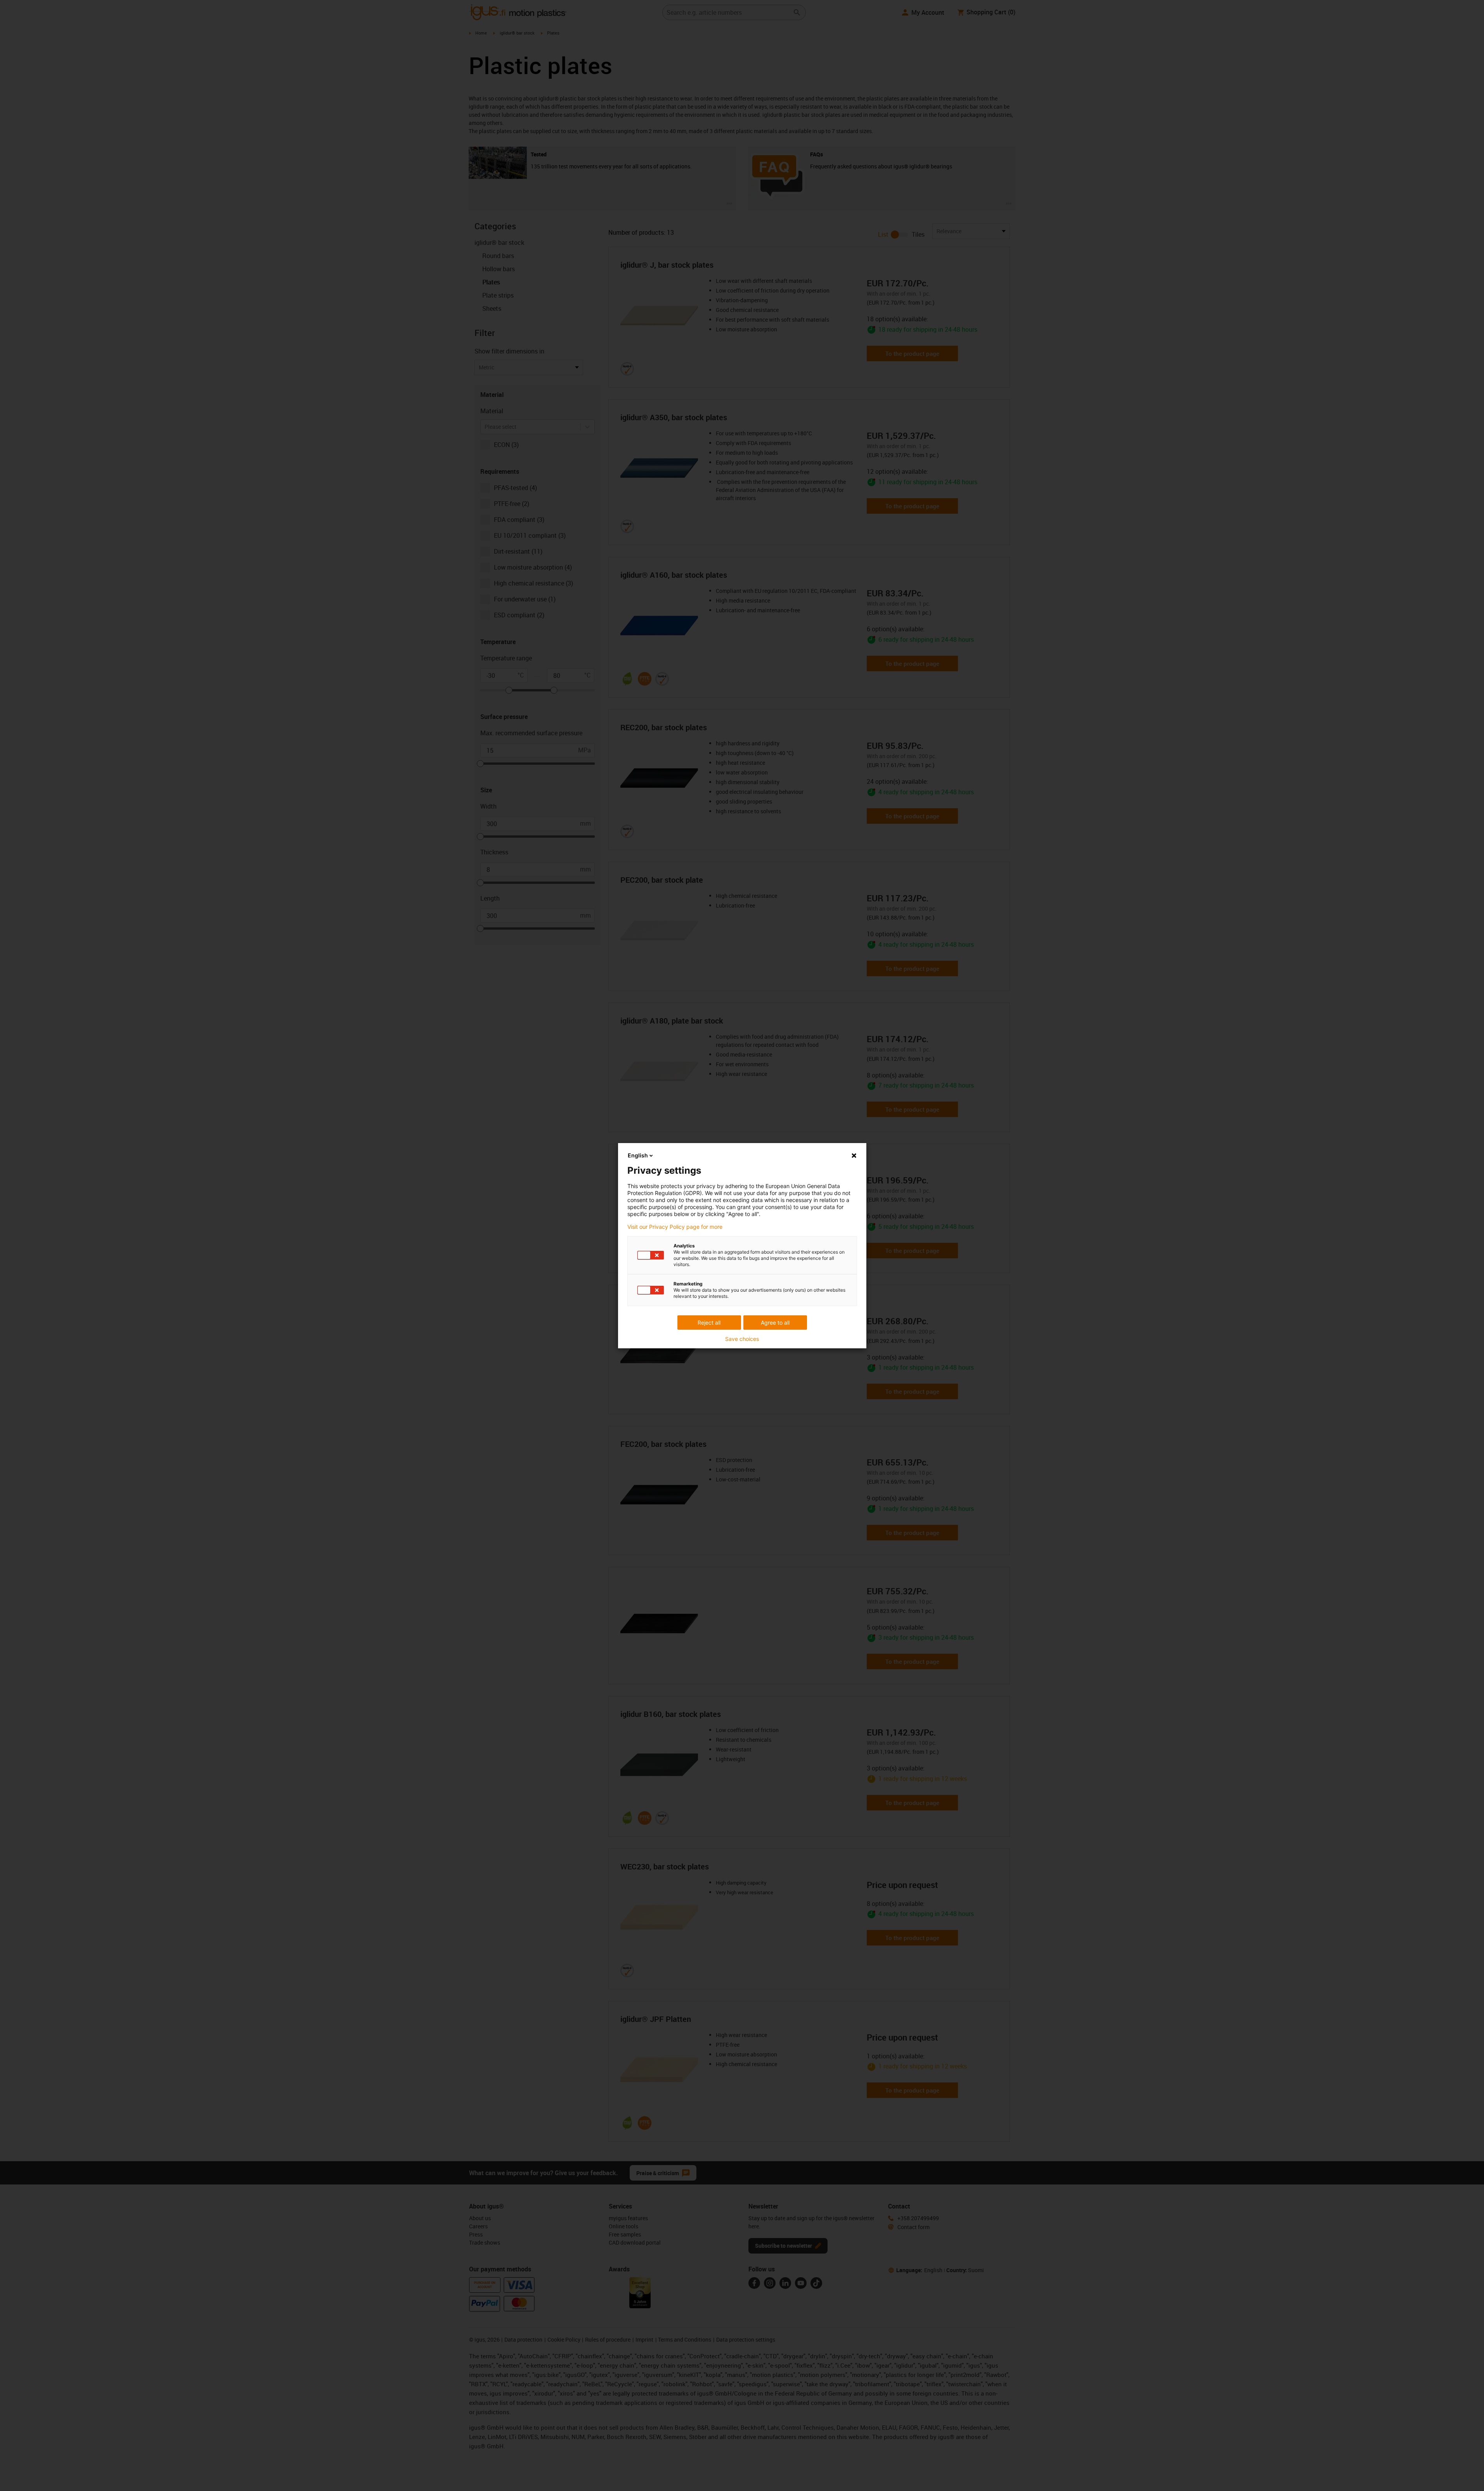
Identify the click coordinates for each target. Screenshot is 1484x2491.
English (638, 1155)
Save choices (742, 1339)
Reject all (709, 1323)
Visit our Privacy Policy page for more (675, 1227)
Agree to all (775, 1323)
